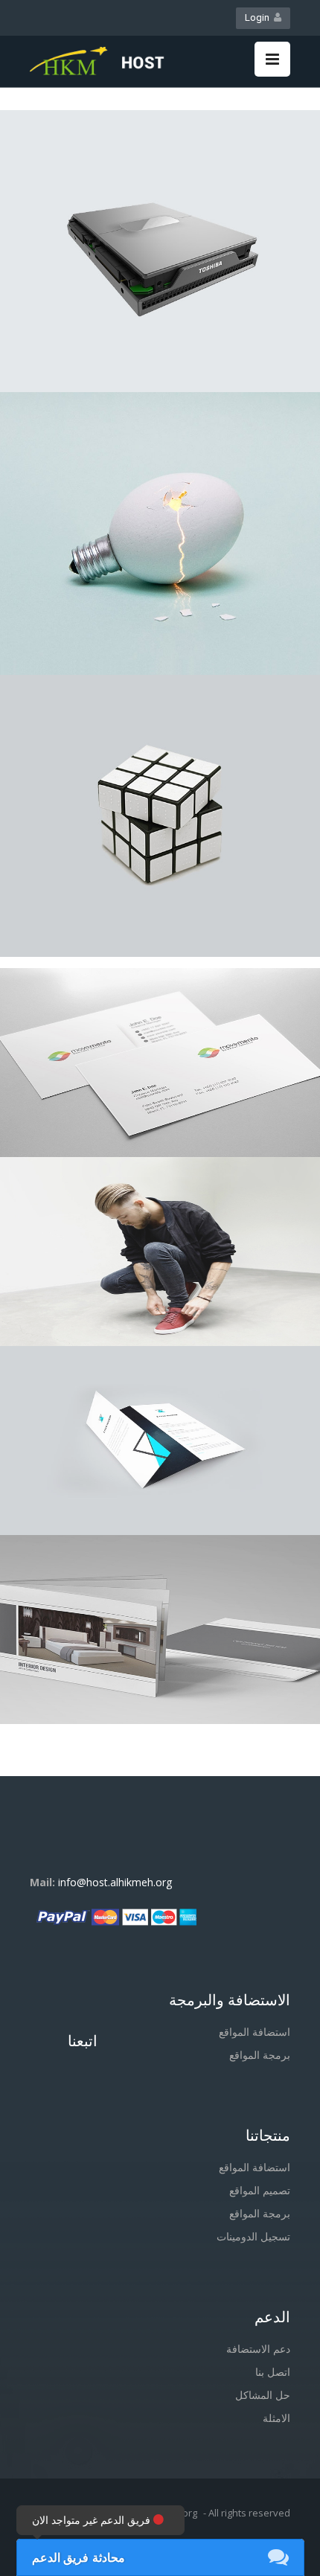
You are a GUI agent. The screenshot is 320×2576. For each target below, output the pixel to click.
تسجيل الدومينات (253, 2236)
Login (259, 17)
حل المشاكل (263, 2395)
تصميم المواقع (260, 2190)
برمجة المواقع (260, 2055)
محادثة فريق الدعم (79, 2557)
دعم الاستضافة (258, 2349)
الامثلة (276, 2418)
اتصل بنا (273, 2372)
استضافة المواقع (255, 2032)
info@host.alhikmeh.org (115, 1882)
